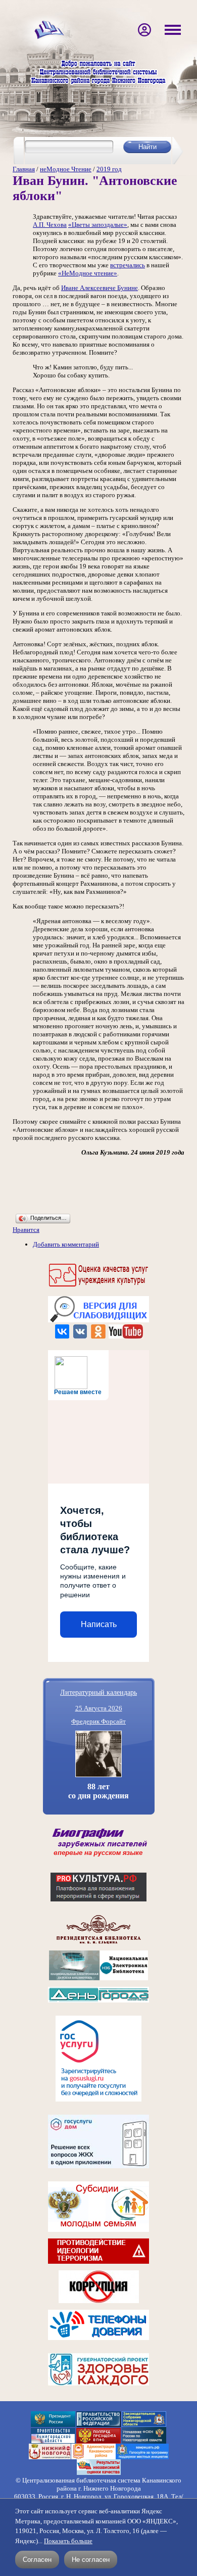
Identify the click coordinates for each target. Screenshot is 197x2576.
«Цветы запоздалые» (98, 225)
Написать (99, 1624)
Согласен (37, 2560)
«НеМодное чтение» (88, 273)
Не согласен (91, 2560)
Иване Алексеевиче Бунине (100, 288)
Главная (24, 169)
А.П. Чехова (50, 225)
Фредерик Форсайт (98, 1721)
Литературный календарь (98, 1692)
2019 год (109, 169)
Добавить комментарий (66, 1244)
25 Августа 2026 (99, 1708)
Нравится (26, 1230)
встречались (128, 265)
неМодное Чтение (66, 169)
